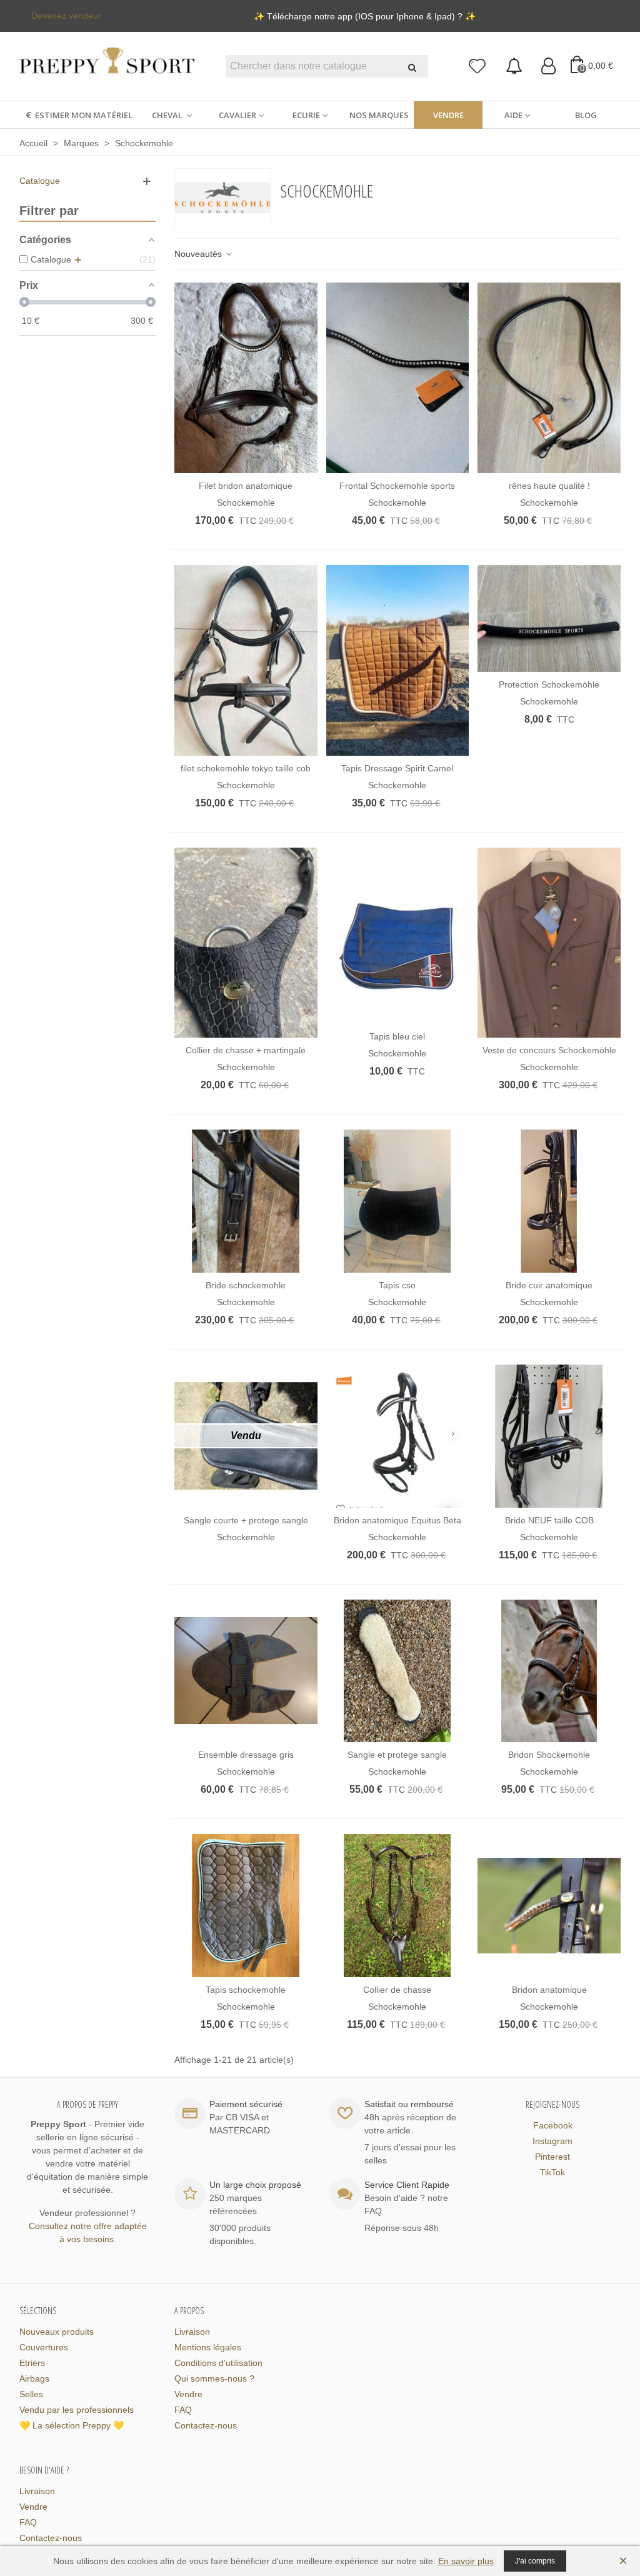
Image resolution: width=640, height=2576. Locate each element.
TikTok (552, 2172)
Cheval (168, 115)
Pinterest (552, 2157)
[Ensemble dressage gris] (246, 1671)
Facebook (553, 2125)
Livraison (192, 2332)
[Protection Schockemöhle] (549, 619)
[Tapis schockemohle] (246, 1906)
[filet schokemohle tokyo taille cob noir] (246, 660)
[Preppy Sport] (107, 67)
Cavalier (237, 115)
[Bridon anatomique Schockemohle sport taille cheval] (549, 1906)
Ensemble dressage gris (246, 1755)
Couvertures (44, 2347)
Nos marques (379, 115)
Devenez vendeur (66, 16)
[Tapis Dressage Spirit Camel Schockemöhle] (398, 660)
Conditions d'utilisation (218, 2363)
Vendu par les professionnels (77, 2410)
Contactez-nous (206, 2425)
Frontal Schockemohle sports (397, 486)
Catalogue (40, 181)
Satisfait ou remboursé (409, 2104)
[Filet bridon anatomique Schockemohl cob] (246, 378)
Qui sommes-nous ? (214, 2378)
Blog (586, 115)
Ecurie (306, 115)
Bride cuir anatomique (549, 1285)
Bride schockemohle (246, 1285)
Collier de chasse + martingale (246, 1050)
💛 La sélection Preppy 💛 (72, 2425)
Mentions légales (208, 2347)
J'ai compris (535, 2561)
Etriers (32, 2363)
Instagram (552, 2141)
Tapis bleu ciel (397, 1036)
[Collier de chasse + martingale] (246, 943)
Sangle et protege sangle (397, 1755)
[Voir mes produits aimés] (478, 67)
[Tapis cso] (398, 1201)
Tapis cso (397, 1285)
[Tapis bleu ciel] (398, 936)
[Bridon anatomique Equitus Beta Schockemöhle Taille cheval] (398, 1436)
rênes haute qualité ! (549, 486)
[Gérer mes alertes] (514, 67)
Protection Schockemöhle (549, 684)
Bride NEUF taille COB (549, 1520)
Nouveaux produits (57, 2332)
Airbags (34, 2378)
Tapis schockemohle (246, 1990)
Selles (31, 2394)
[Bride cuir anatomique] (549, 1201)
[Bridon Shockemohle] (549, 1671)
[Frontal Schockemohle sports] (398, 378)
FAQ (183, 2410)
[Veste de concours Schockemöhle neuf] (549, 943)
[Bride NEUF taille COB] (549, 1436)
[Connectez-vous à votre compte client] (548, 67)
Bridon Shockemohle (549, 1755)
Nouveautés (199, 254)
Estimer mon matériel (84, 115)
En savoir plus (466, 2561)
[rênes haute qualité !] (549, 378)
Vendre (448, 115)
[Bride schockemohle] (246, 1201)
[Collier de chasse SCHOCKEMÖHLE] (398, 1906)
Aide (513, 115)
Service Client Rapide (407, 2185)
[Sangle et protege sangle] (398, 1671)
